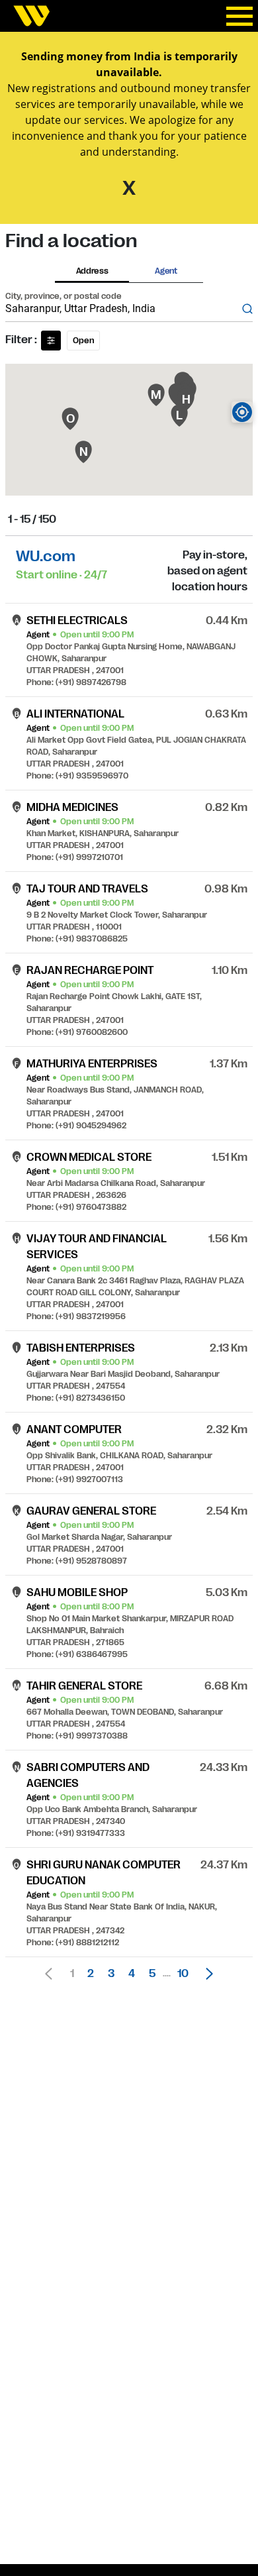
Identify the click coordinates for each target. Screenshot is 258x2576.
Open (83, 341)
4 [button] (132, 1974)
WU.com (46, 556)
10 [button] (183, 1974)
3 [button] (111, 1974)
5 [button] (152, 1974)
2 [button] (91, 1974)
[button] (206, 1974)
